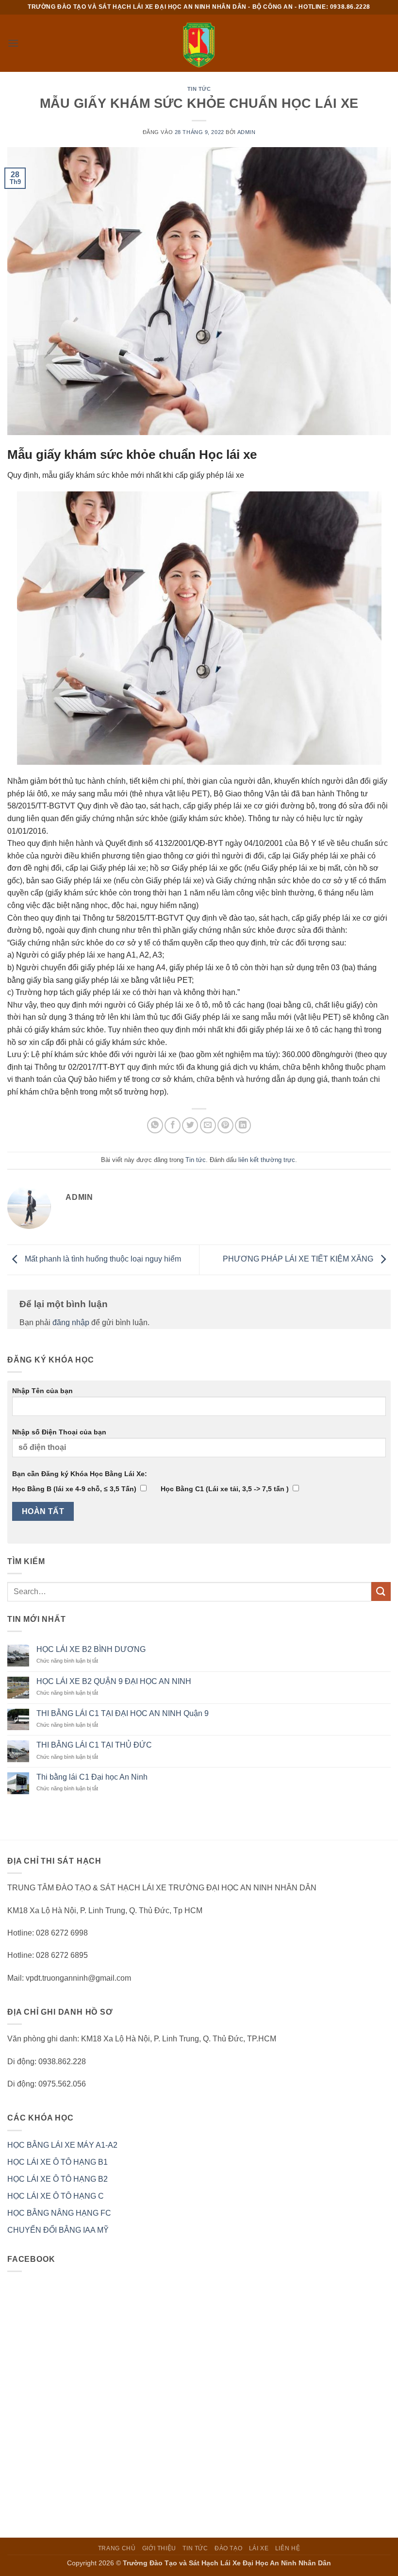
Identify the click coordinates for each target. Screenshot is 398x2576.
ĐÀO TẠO (228, 2548)
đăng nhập (71, 1322)
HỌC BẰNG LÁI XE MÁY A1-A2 (62, 2145)
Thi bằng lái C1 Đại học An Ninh (92, 1777)
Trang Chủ (117, 2548)
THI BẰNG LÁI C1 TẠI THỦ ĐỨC (94, 1745)
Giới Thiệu (159, 2548)
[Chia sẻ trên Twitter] (190, 1125)
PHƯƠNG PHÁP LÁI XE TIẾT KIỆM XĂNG (299, 1259)
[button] (13, 43)
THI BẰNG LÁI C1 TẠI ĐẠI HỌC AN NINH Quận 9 (123, 1713)
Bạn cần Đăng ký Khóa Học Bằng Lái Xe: (80, 1474)
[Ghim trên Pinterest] (225, 1125)
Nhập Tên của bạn (42, 1391)
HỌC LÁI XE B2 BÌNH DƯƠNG (91, 1649)
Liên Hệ (288, 2548)
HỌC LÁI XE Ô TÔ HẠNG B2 (58, 2179)
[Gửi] (381, 1591)
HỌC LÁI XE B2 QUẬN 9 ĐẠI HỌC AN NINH (114, 1681)
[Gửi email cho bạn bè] (208, 1125)
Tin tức (199, 89)
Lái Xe (259, 2548)
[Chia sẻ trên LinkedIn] (243, 1125)
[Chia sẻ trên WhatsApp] (155, 1125)
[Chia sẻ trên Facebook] (173, 1125)
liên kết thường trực (267, 1160)
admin (247, 132)
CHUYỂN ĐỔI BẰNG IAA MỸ (58, 2230)
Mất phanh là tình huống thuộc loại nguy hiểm (102, 1259)
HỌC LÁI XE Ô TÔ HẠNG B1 (58, 2162)
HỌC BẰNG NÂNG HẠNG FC (59, 2213)
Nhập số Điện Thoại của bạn (59, 1432)
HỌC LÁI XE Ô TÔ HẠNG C (56, 2196)
